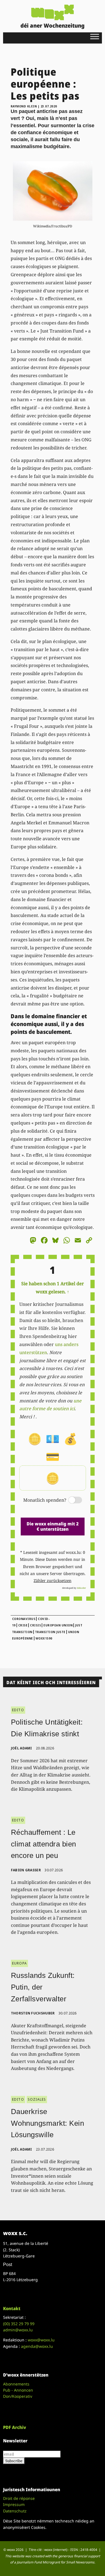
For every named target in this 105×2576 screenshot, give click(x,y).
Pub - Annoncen (18, 2390)
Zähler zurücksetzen (53, 1580)
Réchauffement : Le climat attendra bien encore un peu (44, 1844)
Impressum (14, 2504)
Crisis (35, 1625)
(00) (19, 2324)
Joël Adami (22, 1748)
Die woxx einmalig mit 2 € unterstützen (53, 1526)
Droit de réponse (19, 2498)
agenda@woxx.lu (37, 2346)
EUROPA (19, 1963)
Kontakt (12, 2308)
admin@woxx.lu (18, 2330)
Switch (71, 1500)
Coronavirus (24, 1619)
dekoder (81, 1588)
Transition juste (50, 1632)
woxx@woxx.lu (41, 2340)
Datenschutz (15, 2511)
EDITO (18, 1710)
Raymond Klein (24, 106)
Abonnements (16, 2384)
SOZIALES (37, 2099)
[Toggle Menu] (95, 36)
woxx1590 (44, 1638)
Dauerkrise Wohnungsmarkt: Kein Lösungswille (48, 2123)
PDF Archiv (15, 2427)
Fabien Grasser (26, 1870)
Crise (23, 1625)
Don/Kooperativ (18, 2396)
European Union (58, 1625)
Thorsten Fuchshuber (33, 2013)
